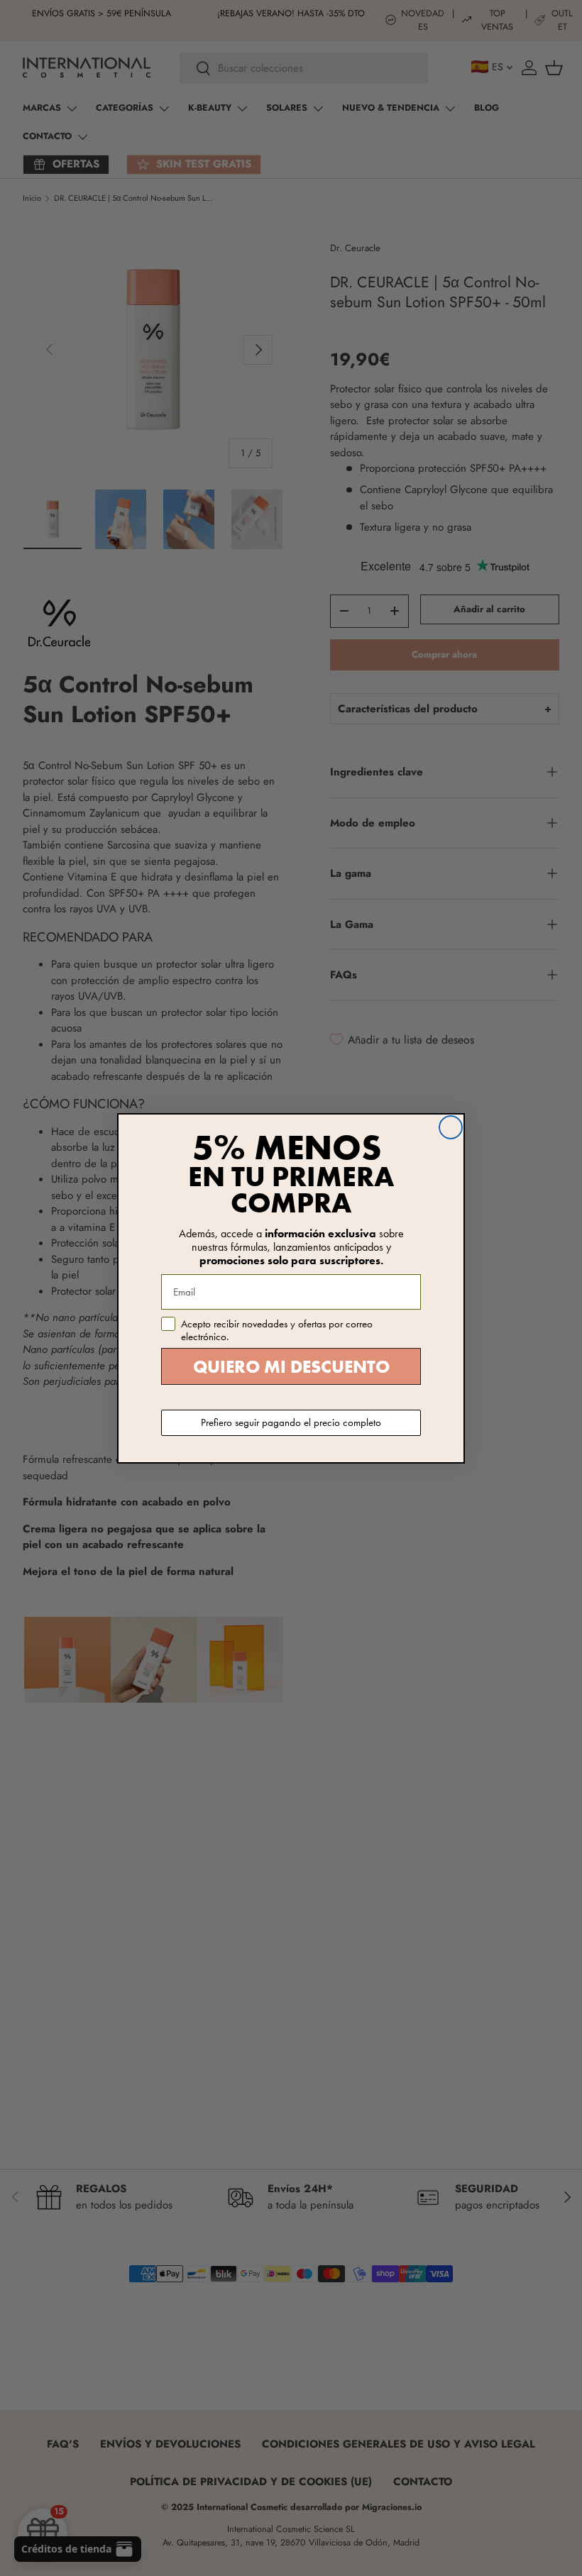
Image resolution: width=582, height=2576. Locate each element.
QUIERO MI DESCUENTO (291, 1367)
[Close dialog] (451, 1127)
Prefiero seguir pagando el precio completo (291, 1422)
